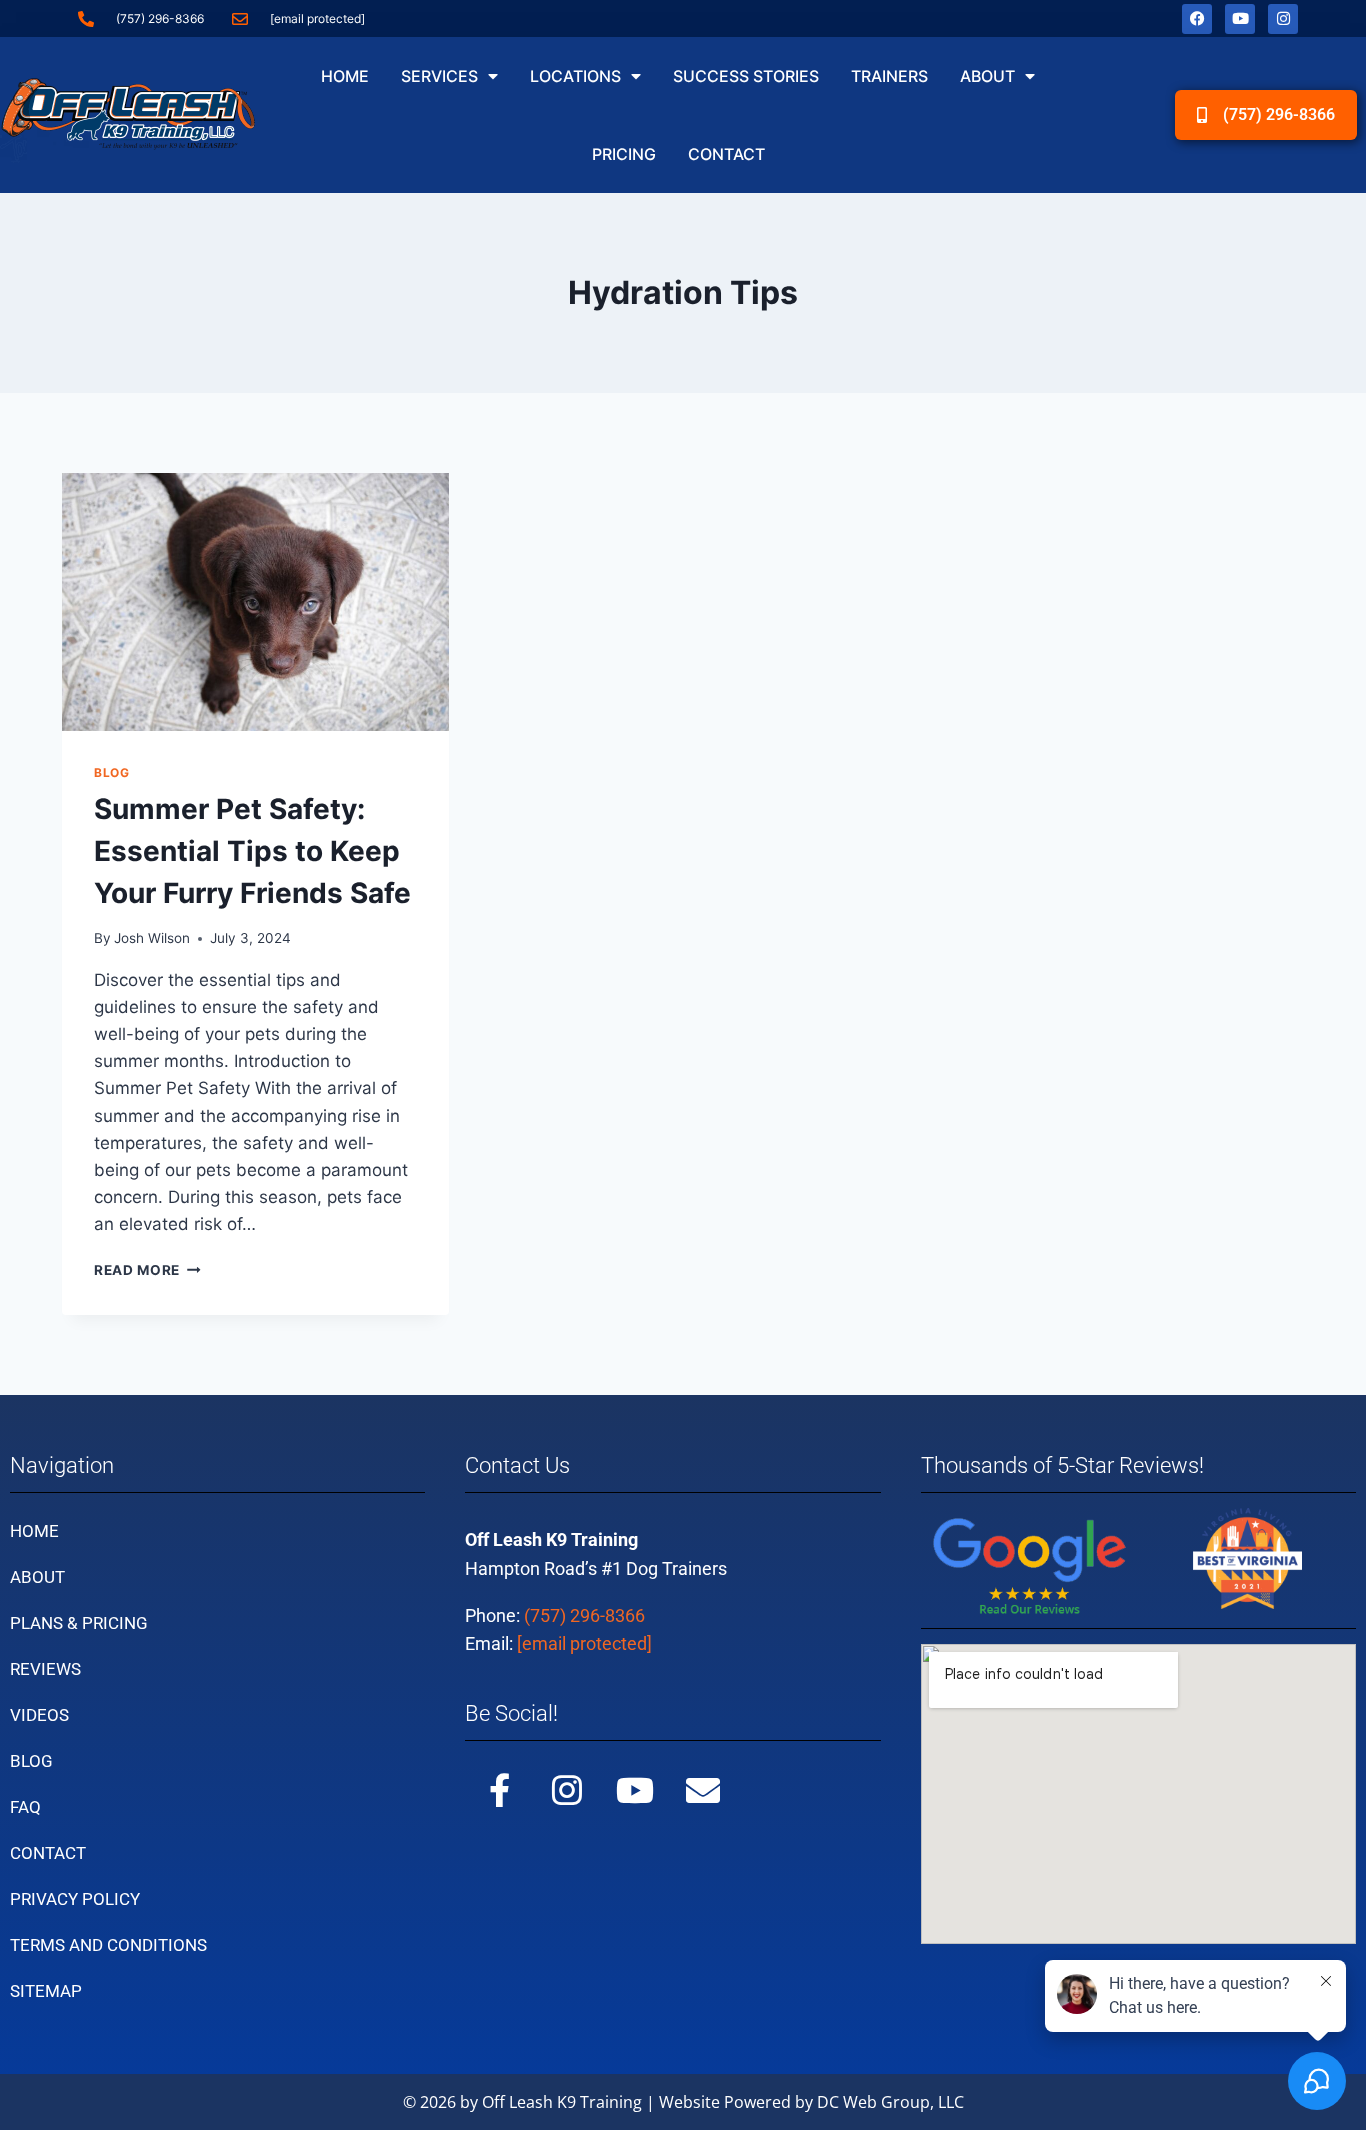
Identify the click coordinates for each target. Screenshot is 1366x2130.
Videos (39, 1715)
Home (345, 76)
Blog (111, 772)
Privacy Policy (75, 1899)
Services (439, 76)
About (987, 76)
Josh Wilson (152, 938)
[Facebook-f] (499, 1790)
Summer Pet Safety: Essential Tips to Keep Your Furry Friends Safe (252, 851)
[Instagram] (1283, 19)
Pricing (624, 154)
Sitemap (46, 1991)
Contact (726, 154)
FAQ (25, 1807)
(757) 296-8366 (584, 1615)
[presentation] (255, 602)
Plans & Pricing (79, 1623)
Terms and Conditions (108, 1945)
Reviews (45, 1669)
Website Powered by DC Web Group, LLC (811, 2102)
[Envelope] (703, 1790)
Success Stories (746, 76)
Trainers (889, 76)
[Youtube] (1240, 19)
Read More (147, 1270)
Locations (575, 76)
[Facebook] (1197, 19)
